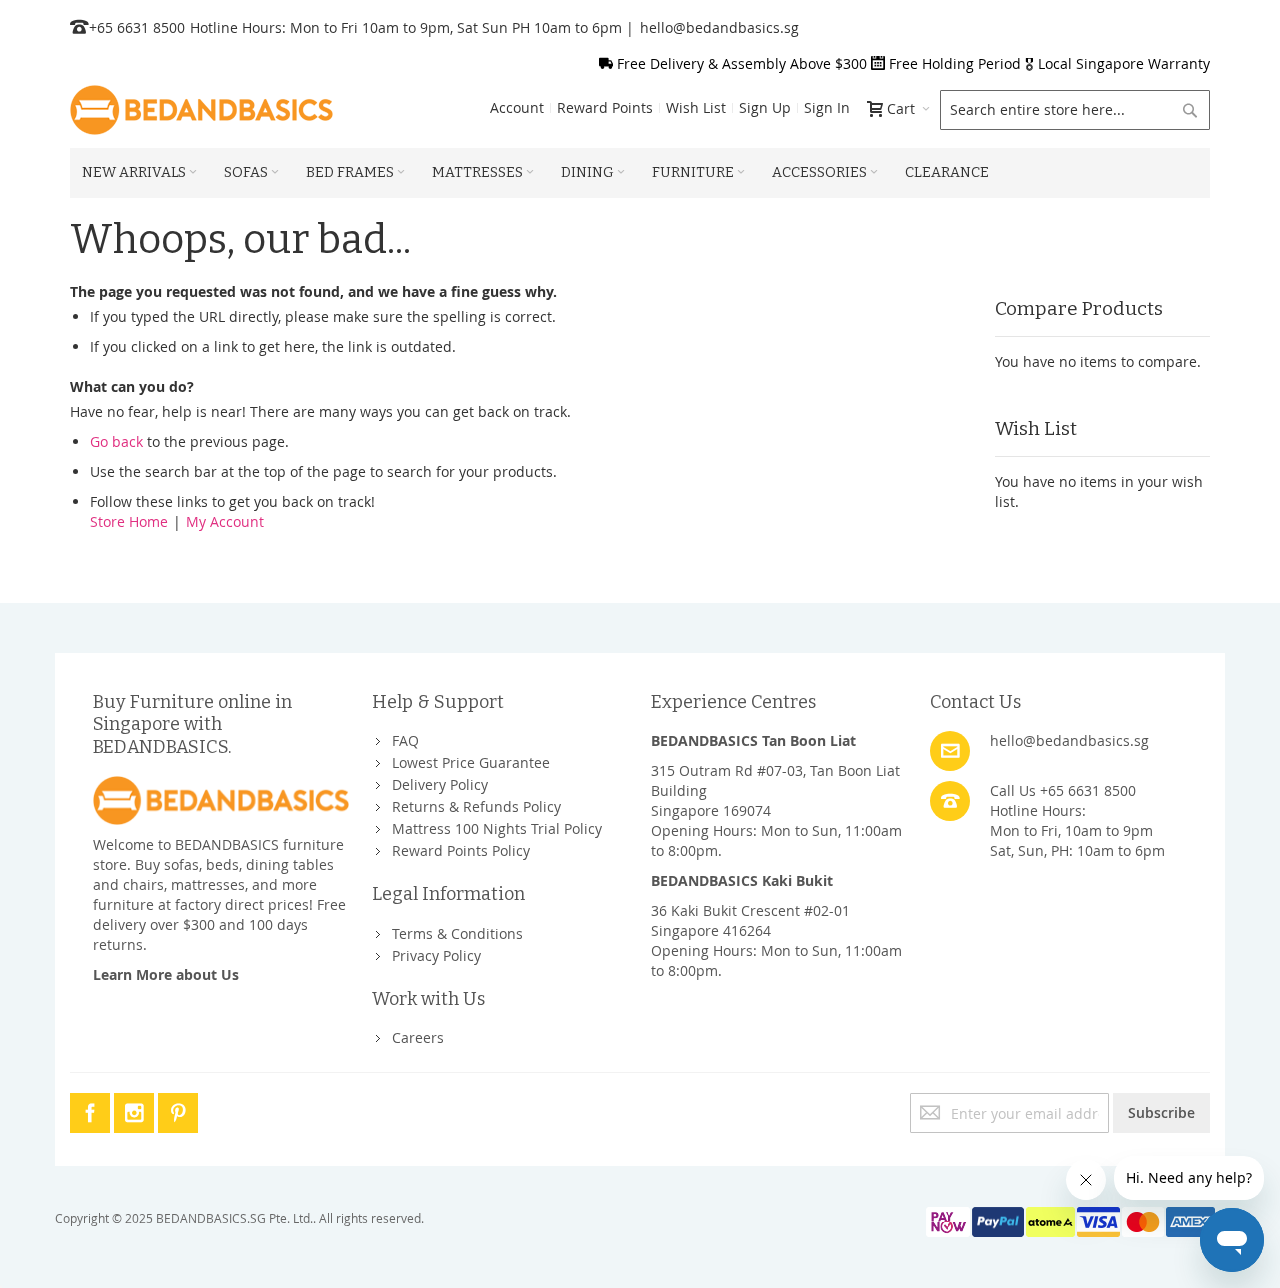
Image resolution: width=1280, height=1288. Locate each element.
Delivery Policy (440, 784)
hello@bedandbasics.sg (719, 27)
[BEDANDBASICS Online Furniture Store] (201, 110)
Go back (116, 441)
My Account (225, 521)
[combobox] (1075, 110)
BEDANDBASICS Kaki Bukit (742, 880)
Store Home (129, 521)
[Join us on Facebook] (92, 1109)
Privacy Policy (436, 955)
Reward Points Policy (461, 850)
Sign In (827, 107)
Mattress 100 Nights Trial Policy (497, 828)
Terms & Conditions (457, 933)
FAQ (405, 740)
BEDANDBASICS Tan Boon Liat (753, 740)
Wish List (696, 107)
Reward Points (605, 107)
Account (517, 107)
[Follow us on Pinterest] (178, 1109)
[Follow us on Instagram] (136, 1109)
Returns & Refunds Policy (476, 806)
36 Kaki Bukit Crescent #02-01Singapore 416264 (750, 920)
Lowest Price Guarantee (471, 762)
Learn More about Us (166, 974)
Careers (418, 1037)
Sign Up (765, 107)
